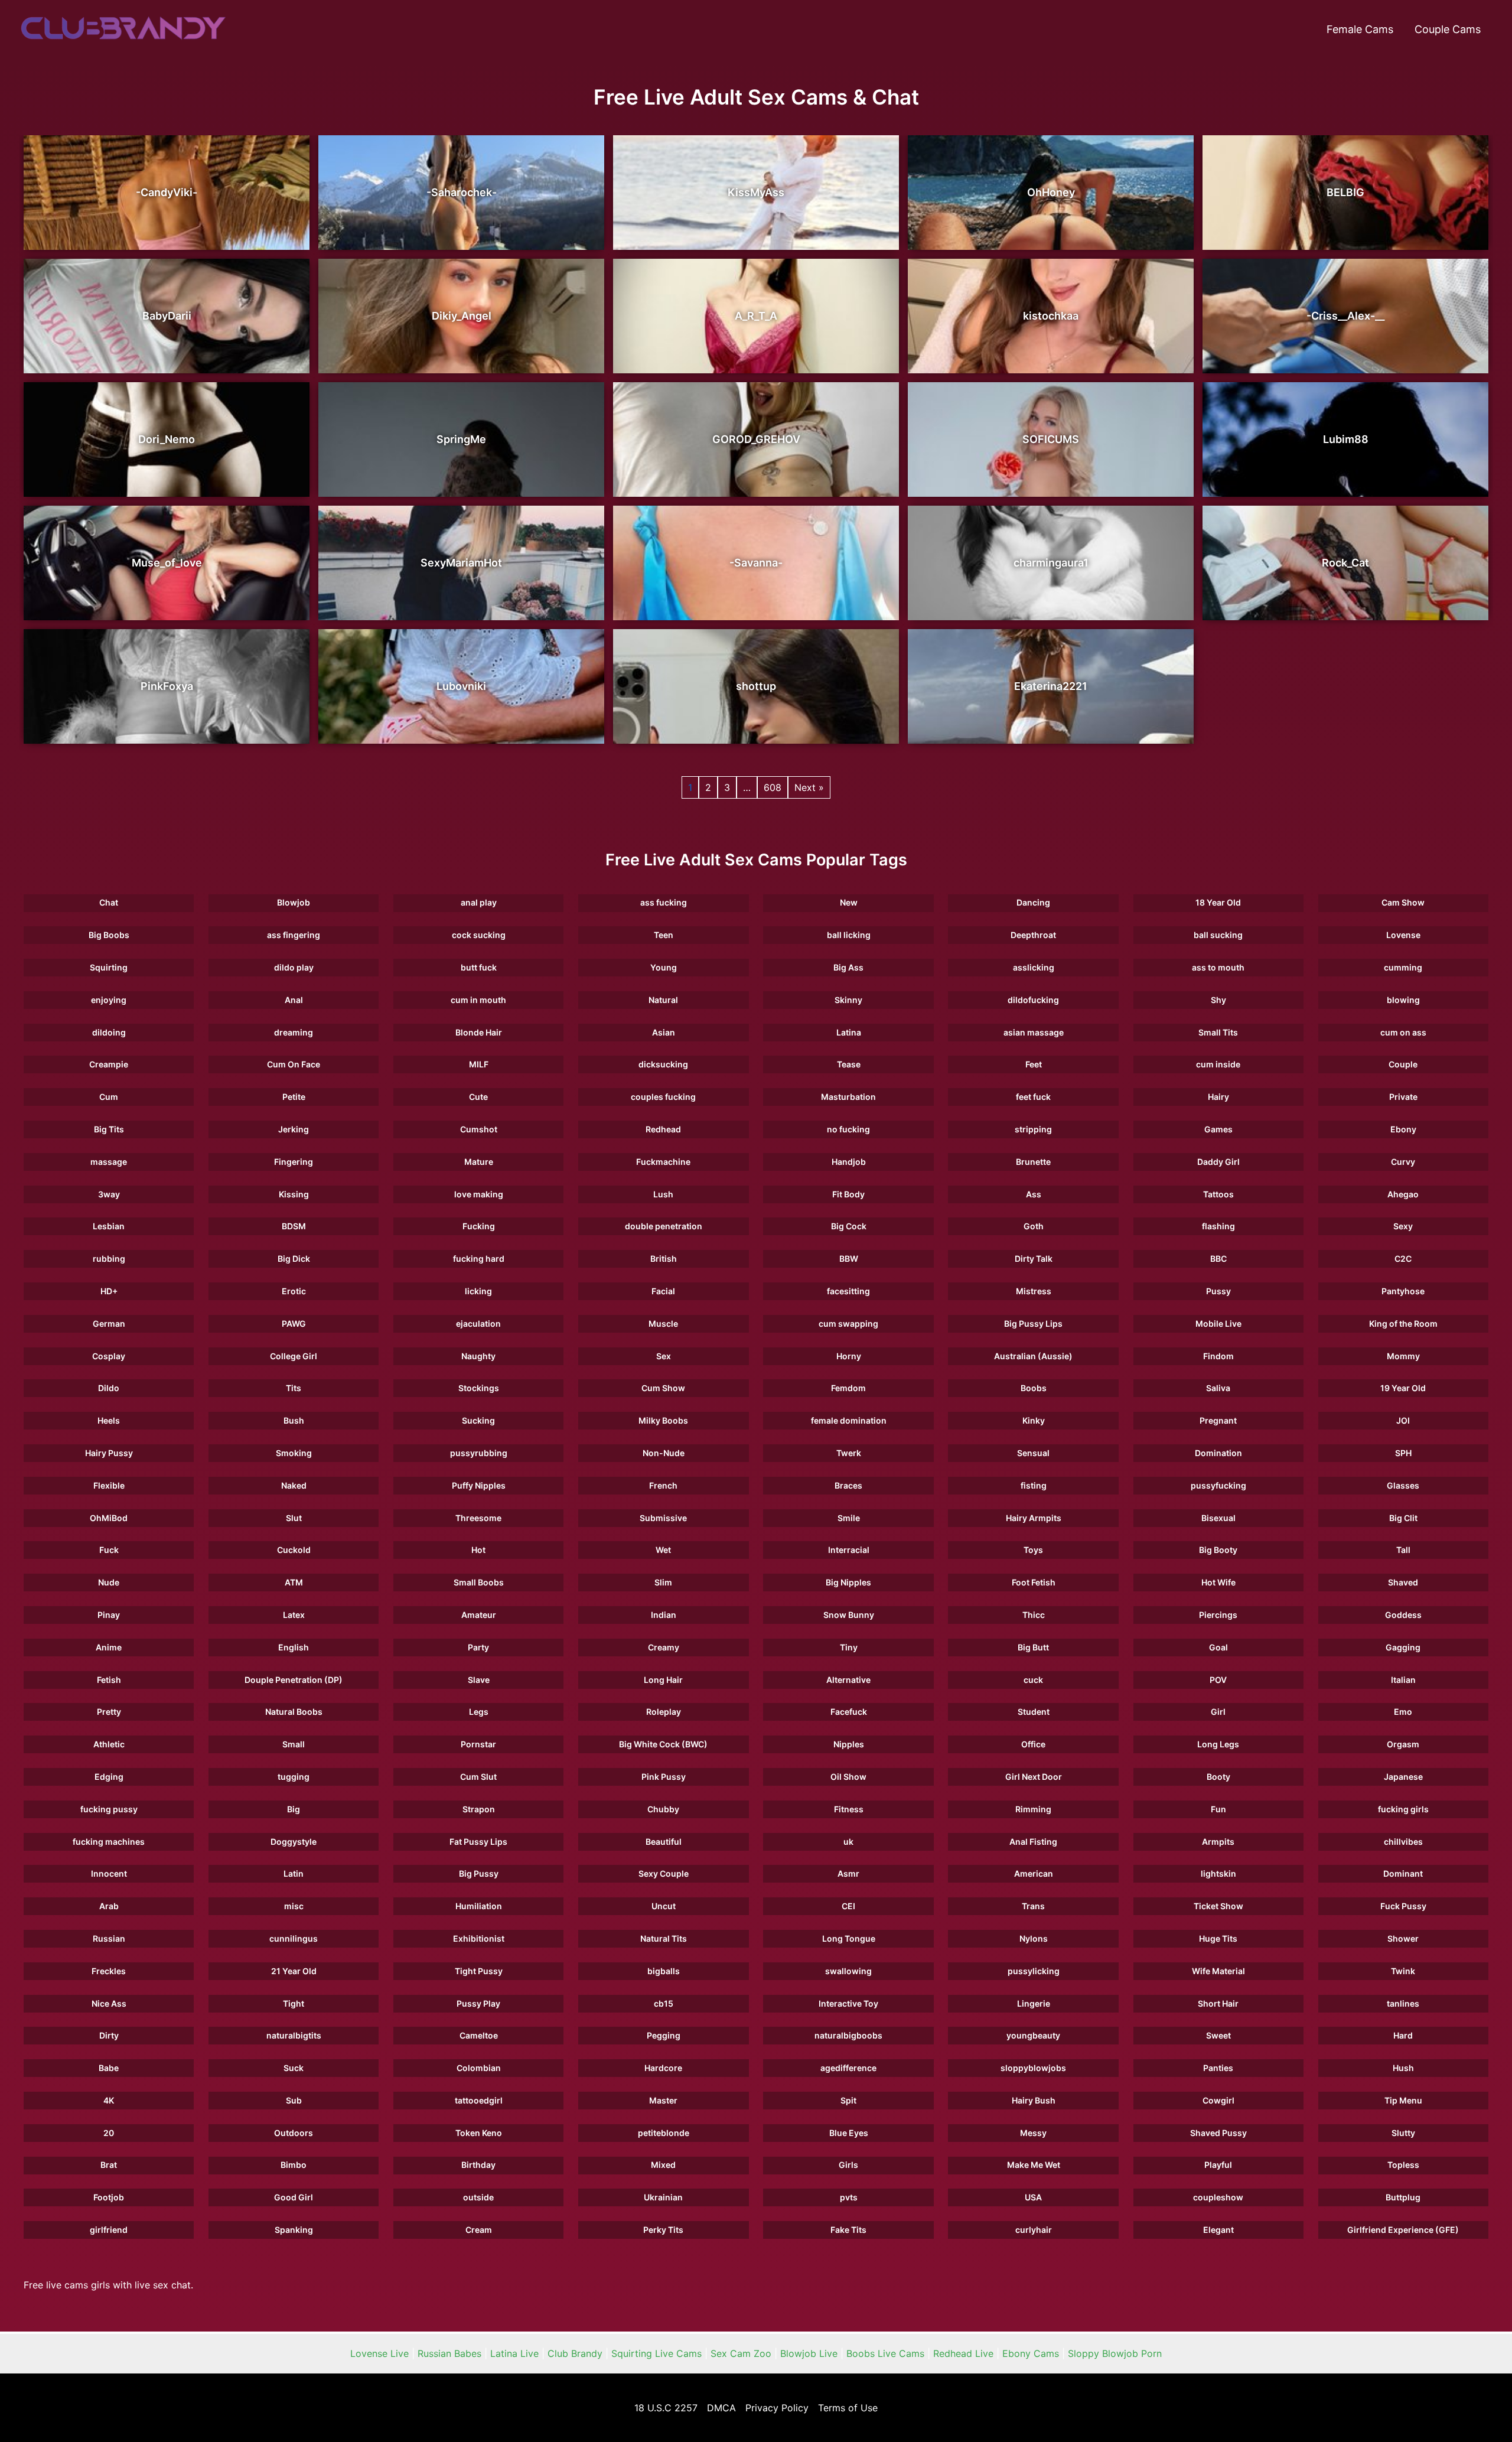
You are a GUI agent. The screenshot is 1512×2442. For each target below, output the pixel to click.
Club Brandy (575, 2353)
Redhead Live (963, 2353)
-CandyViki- (167, 192)
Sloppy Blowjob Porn (1115, 2353)
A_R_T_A (756, 316)
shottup (756, 686)
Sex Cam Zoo (741, 2353)
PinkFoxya (167, 686)
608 (773, 787)
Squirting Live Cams (656, 2353)
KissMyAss (756, 192)
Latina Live (514, 2353)
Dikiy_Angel (462, 316)
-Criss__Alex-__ (1345, 316)
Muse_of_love (167, 563)
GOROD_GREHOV (756, 439)
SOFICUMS (1051, 439)
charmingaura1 (1051, 563)
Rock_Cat (1345, 563)
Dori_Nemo (167, 439)
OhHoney (1051, 192)
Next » (809, 787)
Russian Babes (449, 2353)
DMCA (721, 2408)
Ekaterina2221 (1051, 686)
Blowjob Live (809, 2353)
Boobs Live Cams (885, 2353)
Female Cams (1360, 29)
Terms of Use (848, 2408)
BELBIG (1345, 192)
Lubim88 (1346, 439)
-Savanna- (756, 563)
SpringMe (461, 439)
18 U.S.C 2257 (666, 2408)
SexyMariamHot (461, 563)
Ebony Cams (1031, 2353)
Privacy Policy (777, 2408)
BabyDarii (167, 316)
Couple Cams (1448, 29)
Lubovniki (461, 686)
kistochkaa (1051, 316)
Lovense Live (379, 2353)
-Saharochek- (462, 192)
